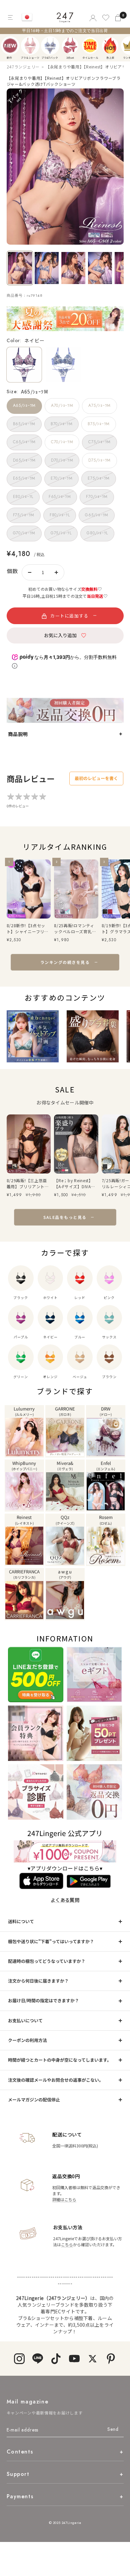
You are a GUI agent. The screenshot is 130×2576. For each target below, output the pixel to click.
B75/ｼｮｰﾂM (98, 424)
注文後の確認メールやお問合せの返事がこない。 (56, 2080)
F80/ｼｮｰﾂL (60, 515)
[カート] (119, 18)
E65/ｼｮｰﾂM (24, 478)
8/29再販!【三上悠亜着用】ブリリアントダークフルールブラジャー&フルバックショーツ (28, 1184)
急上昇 (110, 46)
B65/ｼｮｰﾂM (24, 424)
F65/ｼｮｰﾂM (60, 497)
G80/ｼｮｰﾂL (97, 533)
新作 (10, 46)
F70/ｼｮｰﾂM (97, 497)
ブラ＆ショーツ (30, 46)
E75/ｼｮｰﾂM (98, 478)
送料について (21, 1921)
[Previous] (7, 46)
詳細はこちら (64, 2199)
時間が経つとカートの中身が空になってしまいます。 (60, 2060)
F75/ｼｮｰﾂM (24, 515)
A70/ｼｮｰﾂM (62, 406)
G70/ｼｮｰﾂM (24, 533)
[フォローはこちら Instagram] (19, 2359)
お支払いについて (25, 2020)
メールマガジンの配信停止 (34, 2100)
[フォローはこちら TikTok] (56, 2359)
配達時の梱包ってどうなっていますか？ (47, 1961)
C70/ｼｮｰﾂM (62, 442)
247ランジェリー (23, 67)
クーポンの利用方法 (27, 2040)
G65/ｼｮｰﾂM (96, 515)
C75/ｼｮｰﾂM (99, 442)
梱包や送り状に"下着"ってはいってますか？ (51, 1941)
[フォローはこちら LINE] (37, 2359)
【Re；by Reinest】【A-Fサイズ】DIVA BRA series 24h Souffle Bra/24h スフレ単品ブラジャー (75, 1184)
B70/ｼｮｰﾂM (61, 424)
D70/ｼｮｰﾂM (62, 460)
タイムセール (90, 46)
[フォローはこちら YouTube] (74, 2359)
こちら (67, 2244)
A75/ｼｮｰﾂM (99, 406)
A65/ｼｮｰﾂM (24, 406)
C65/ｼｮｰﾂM (24, 442)
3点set (70, 46)
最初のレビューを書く (96, 778)
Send (113, 2429)
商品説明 (18, 734)
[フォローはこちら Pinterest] (111, 2359)
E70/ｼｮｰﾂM (61, 478)
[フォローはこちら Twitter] (92, 2359)
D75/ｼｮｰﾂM (99, 460)
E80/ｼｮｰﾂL (23, 497)
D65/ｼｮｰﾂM (24, 460)
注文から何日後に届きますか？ (38, 1981)
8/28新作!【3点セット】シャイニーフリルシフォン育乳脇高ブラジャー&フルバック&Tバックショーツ (28, 929)
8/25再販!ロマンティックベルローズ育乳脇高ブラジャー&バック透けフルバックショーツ (75, 929)
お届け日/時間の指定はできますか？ (43, 2000)
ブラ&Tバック (50, 46)
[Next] (127, 46)
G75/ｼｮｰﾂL (61, 533)
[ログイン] (92, 18)
